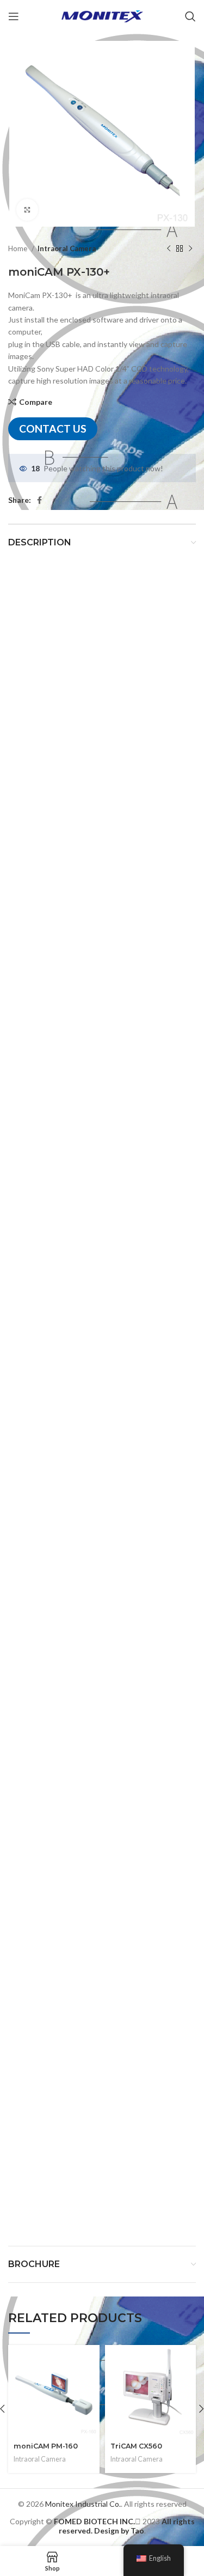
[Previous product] (169, 249)
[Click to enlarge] (27, 210)
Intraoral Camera (67, 248)
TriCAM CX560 (136, 2446)
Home (18, 248)
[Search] (190, 16)
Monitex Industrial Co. (83, 2504)
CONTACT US (53, 429)
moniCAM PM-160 (46, 2446)
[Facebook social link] (39, 500)
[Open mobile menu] (14, 16)
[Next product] (190, 249)
